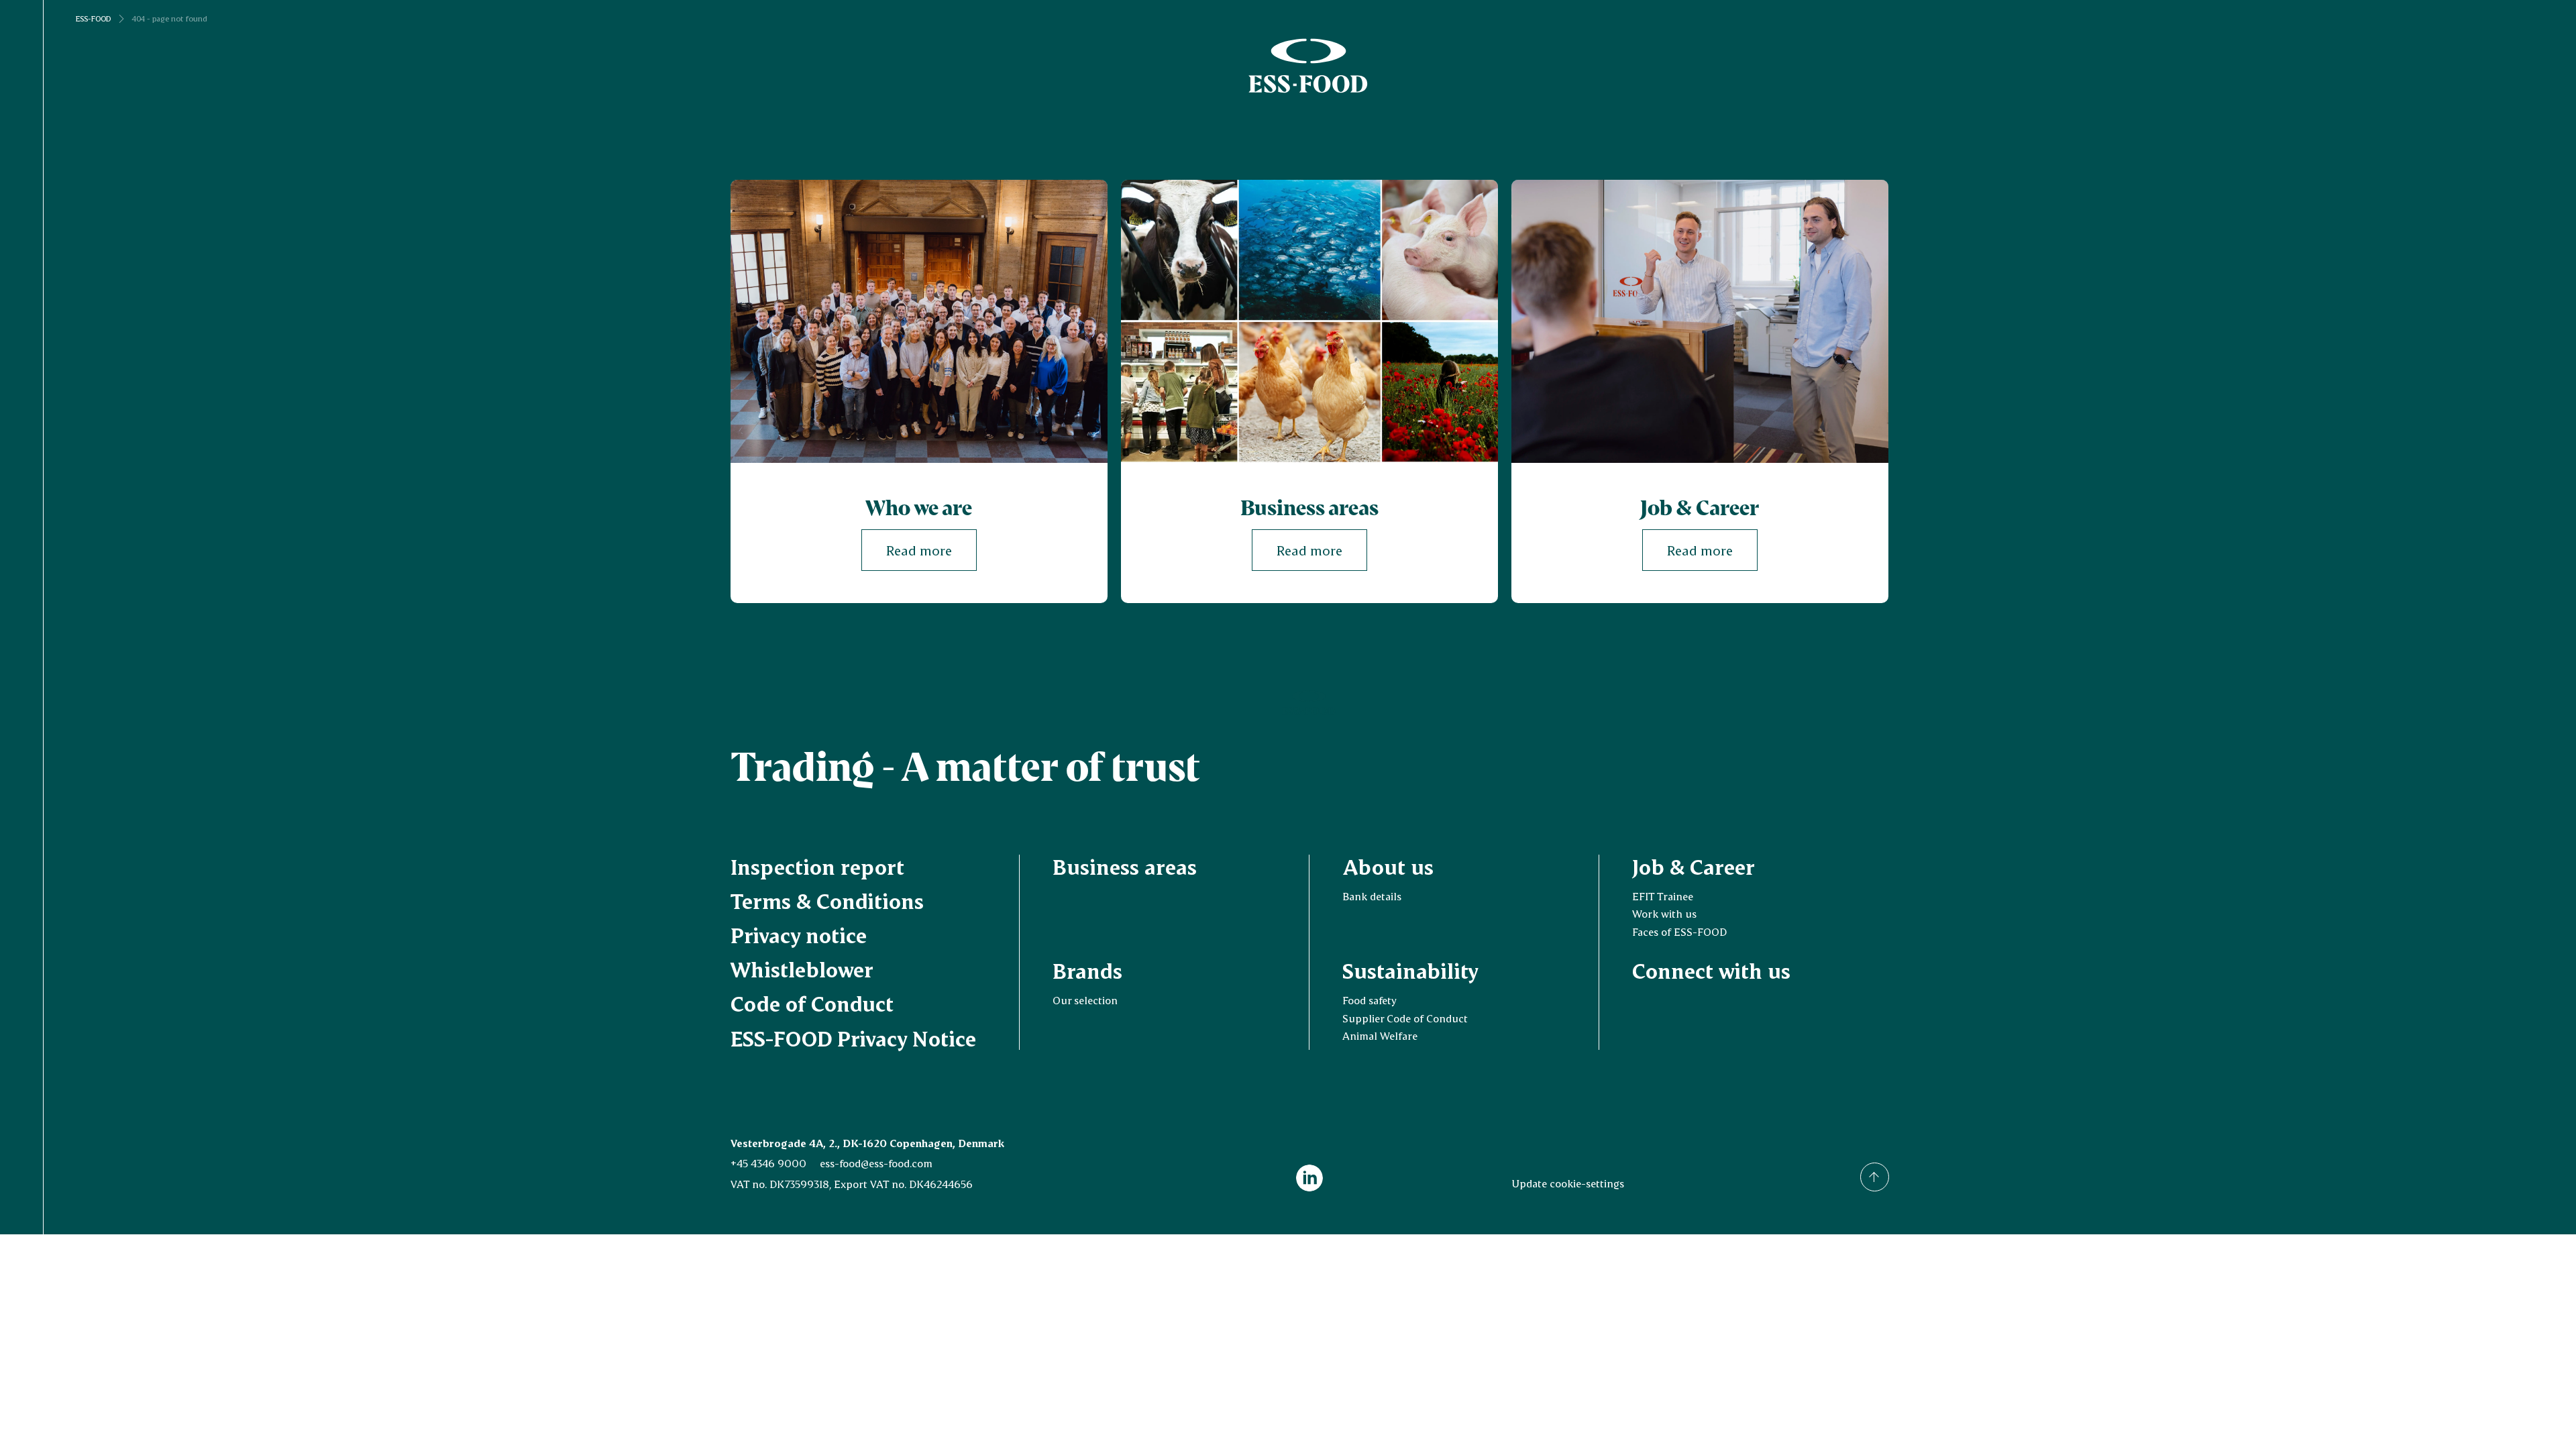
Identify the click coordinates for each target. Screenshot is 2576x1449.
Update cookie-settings (1568, 1183)
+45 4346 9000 (768, 1163)
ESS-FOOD (93, 19)
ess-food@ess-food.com (876, 1163)
